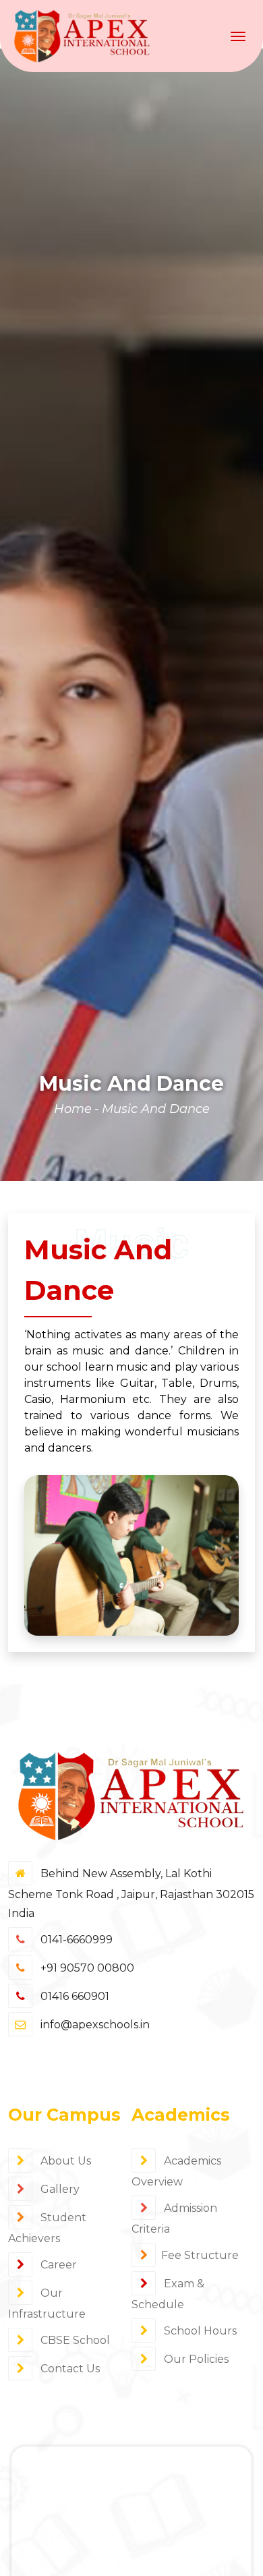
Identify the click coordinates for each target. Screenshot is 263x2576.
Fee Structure (200, 2255)
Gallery (59, 2189)
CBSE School (74, 2340)
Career (57, 2265)
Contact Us (69, 2369)
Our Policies (195, 2359)
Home (73, 1109)
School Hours (199, 2331)
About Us (64, 2161)
